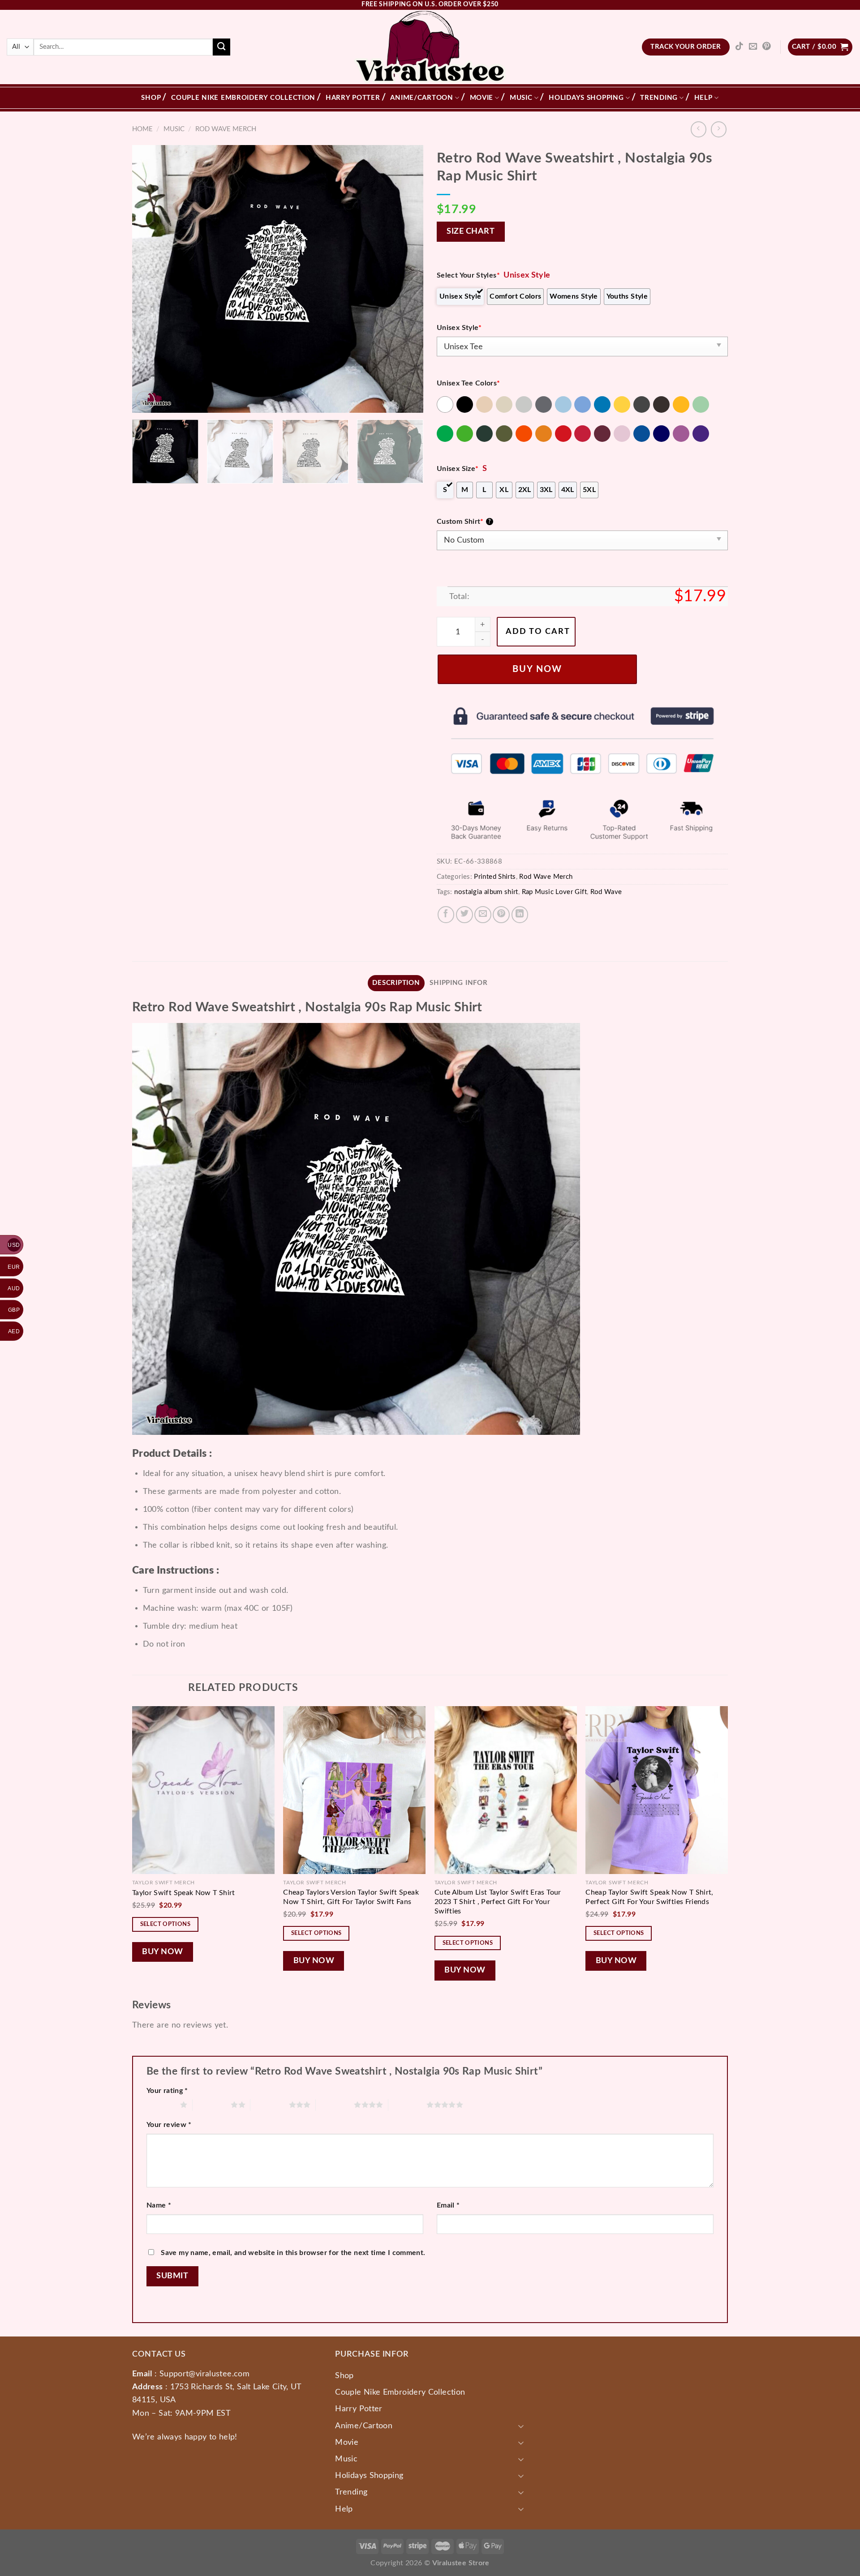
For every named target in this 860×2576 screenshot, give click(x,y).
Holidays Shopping (586, 98)
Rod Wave (606, 892)
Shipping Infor (458, 983)
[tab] (396, 983)
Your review (169, 2125)
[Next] (406, 279)
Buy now (537, 669)
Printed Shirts (495, 877)
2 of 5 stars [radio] (212, 2105)
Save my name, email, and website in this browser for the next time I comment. (293, 2253)
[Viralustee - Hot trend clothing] (430, 47)
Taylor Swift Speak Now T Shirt (184, 1893)
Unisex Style (459, 328)
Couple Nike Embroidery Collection (243, 98)
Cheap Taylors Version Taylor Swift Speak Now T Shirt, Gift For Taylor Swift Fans (351, 1897)
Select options (166, 1924)
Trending (659, 98)
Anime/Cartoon (422, 98)
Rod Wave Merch (226, 129)
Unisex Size (458, 469)
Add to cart (538, 631)
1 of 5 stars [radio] (161, 2105)
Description (396, 983)
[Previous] (149, 279)
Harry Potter (353, 98)
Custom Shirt (464, 522)
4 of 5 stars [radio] (335, 2105)
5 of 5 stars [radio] (407, 2105)
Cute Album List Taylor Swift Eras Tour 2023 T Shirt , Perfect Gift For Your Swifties (498, 1902)
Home (142, 129)
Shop (151, 98)
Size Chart (471, 231)
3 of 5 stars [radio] (269, 2105)
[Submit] (221, 47)
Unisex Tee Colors (469, 383)
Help (703, 98)
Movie (482, 98)
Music (521, 98)
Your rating (167, 2091)
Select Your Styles (468, 275)
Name (159, 2205)
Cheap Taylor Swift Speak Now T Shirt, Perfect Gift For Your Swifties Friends (649, 1897)
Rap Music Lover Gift (554, 892)
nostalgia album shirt (486, 892)
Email (448, 2205)
